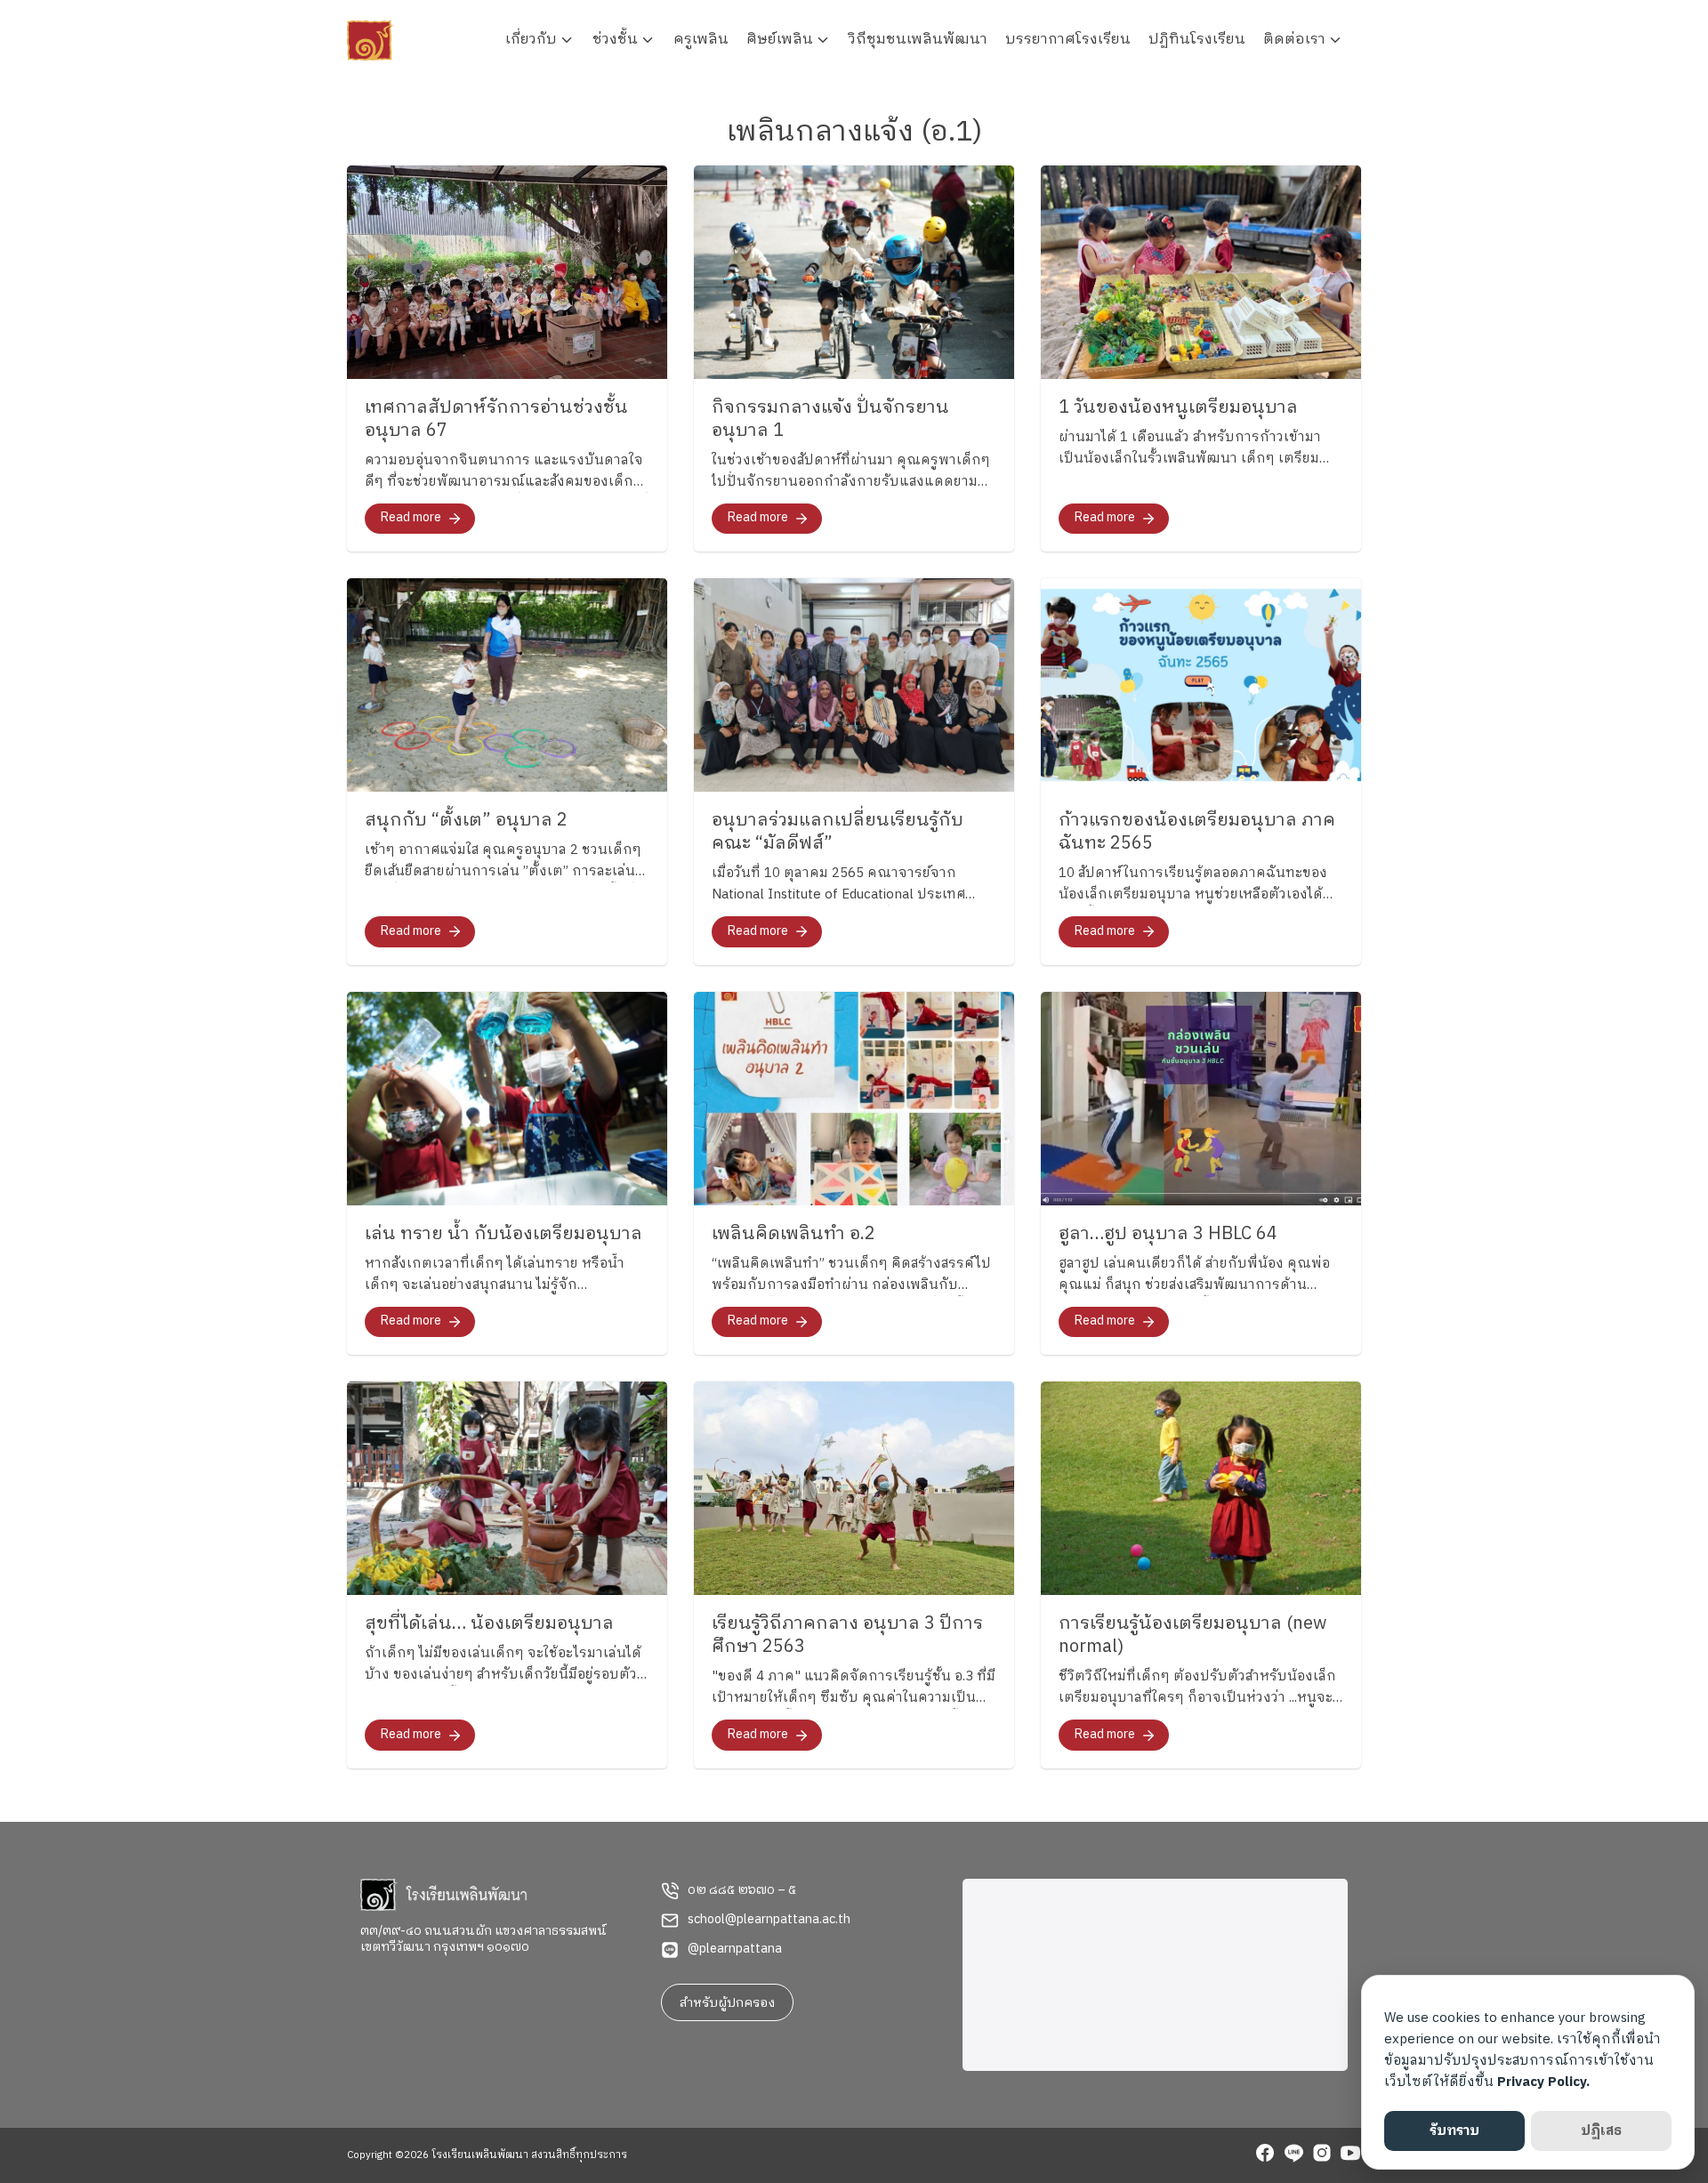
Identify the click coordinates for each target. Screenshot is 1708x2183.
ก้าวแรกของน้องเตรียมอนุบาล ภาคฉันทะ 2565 (1197, 832)
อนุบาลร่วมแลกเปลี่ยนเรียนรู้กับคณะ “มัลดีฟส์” (838, 832)
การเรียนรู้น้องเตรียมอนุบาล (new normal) (1192, 1635)
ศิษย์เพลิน (780, 40)
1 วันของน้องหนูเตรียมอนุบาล (1178, 408)
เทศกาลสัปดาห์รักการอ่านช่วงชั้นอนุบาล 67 (496, 419)
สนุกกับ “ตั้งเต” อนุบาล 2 (466, 821)
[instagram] (1322, 2155)
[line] (1293, 2155)
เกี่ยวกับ (531, 40)
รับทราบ (1454, 2131)
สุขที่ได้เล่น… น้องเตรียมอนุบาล (489, 1624)
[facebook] (1265, 2155)
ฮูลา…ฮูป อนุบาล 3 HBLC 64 (1168, 1234)
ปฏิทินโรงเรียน (1197, 40)
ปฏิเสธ (1601, 2131)
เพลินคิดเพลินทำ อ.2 (794, 1234)
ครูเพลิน (701, 40)
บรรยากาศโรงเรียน (1068, 40)
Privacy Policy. (1543, 2082)
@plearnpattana (735, 1949)
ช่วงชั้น (615, 40)
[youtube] (1350, 2155)
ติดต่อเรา (1294, 40)
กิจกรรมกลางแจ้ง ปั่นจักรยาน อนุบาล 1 (830, 419)
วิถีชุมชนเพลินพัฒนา (918, 40)
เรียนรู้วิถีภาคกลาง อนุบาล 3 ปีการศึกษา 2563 (847, 1635)
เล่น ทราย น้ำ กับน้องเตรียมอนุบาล (504, 1234)
